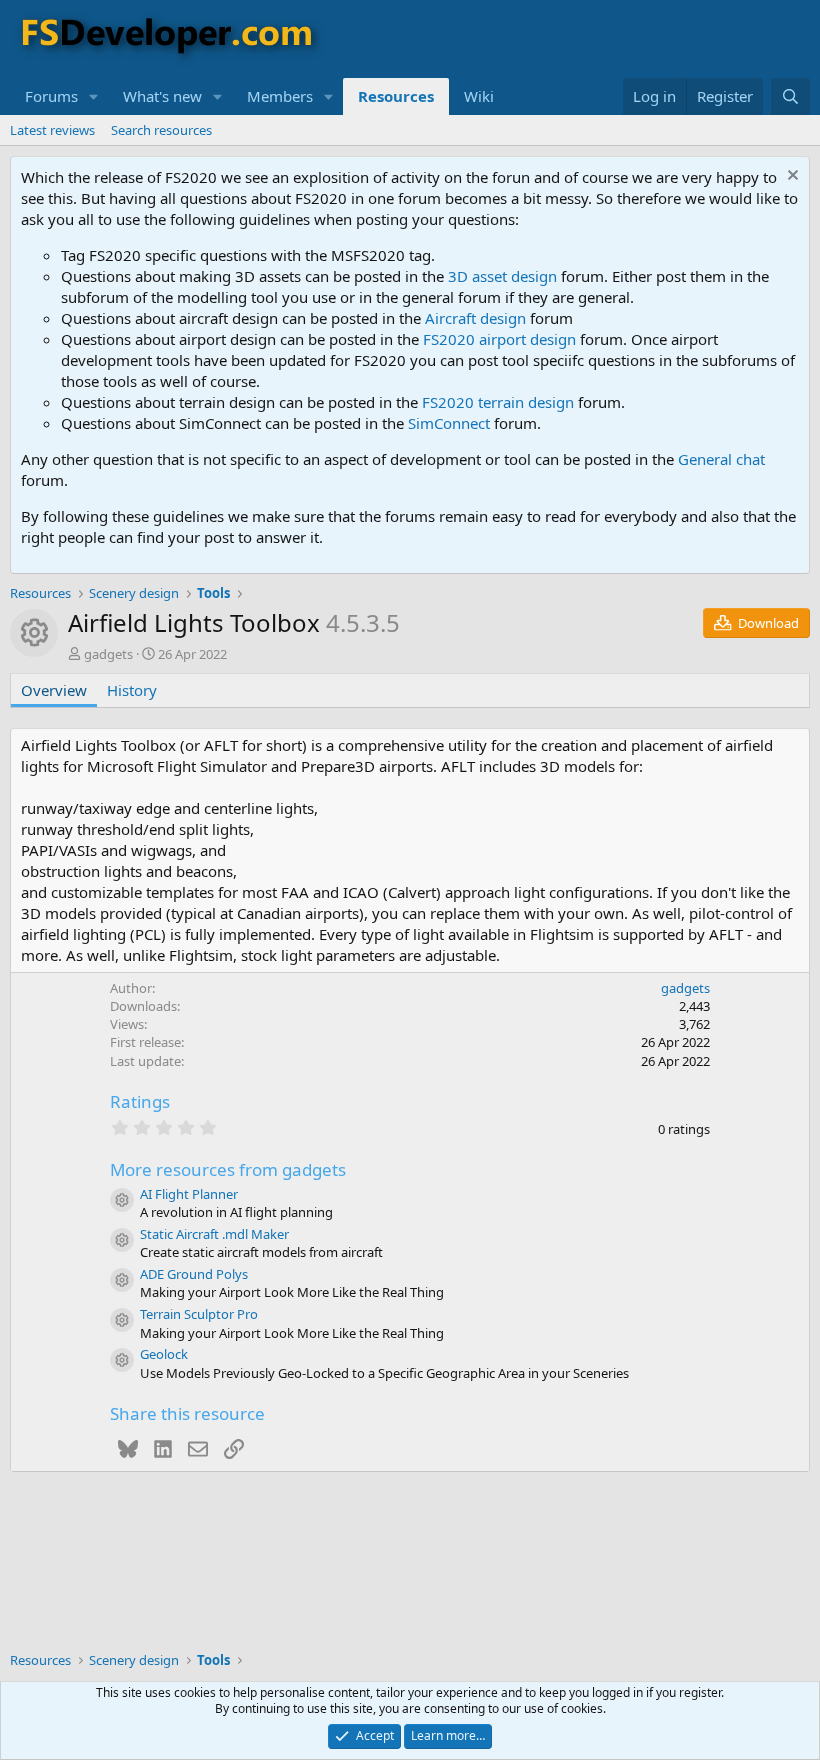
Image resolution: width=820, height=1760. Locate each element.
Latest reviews (52, 130)
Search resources (161, 130)
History (132, 690)
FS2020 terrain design (498, 402)
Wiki (479, 96)
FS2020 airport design (499, 339)
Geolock (164, 1354)
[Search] (790, 96)
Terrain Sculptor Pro (199, 1314)
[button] (94, 96)
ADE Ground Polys (194, 1274)
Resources (396, 96)
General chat (721, 459)
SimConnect (449, 423)
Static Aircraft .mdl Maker (214, 1234)
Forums (51, 96)
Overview (54, 690)
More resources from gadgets (228, 1169)
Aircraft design (475, 318)
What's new (162, 96)
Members (280, 96)
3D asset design (502, 276)
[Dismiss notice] (790, 177)
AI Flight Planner (189, 1194)
